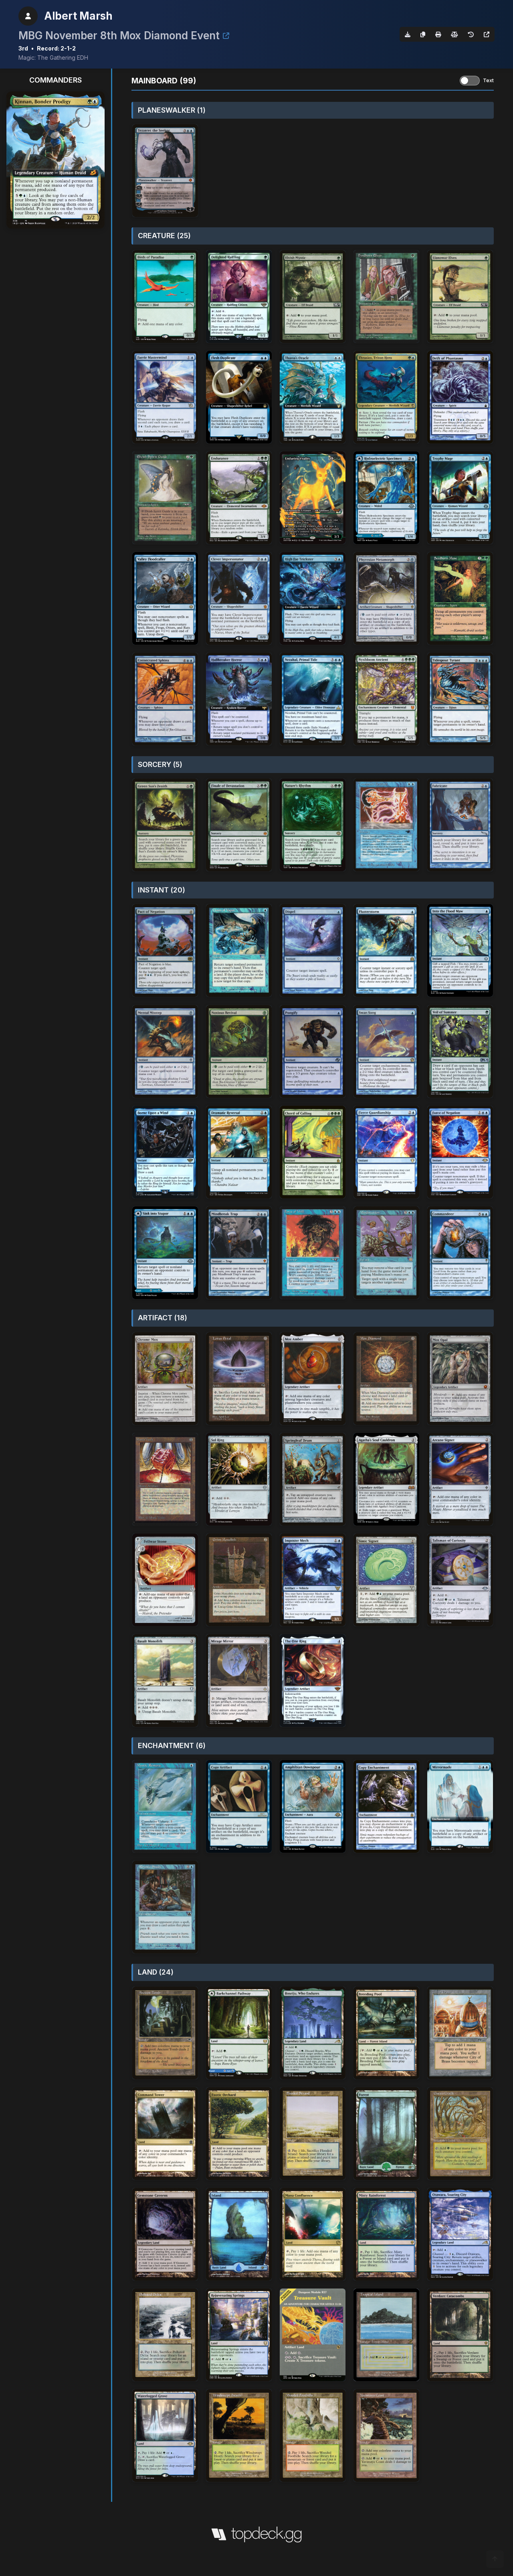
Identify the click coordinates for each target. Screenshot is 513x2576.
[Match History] (471, 34)
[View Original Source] (487, 34)
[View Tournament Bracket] (226, 36)
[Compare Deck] (454, 34)
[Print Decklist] (438, 34)
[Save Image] (408, 34)
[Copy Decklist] (423, 34)
